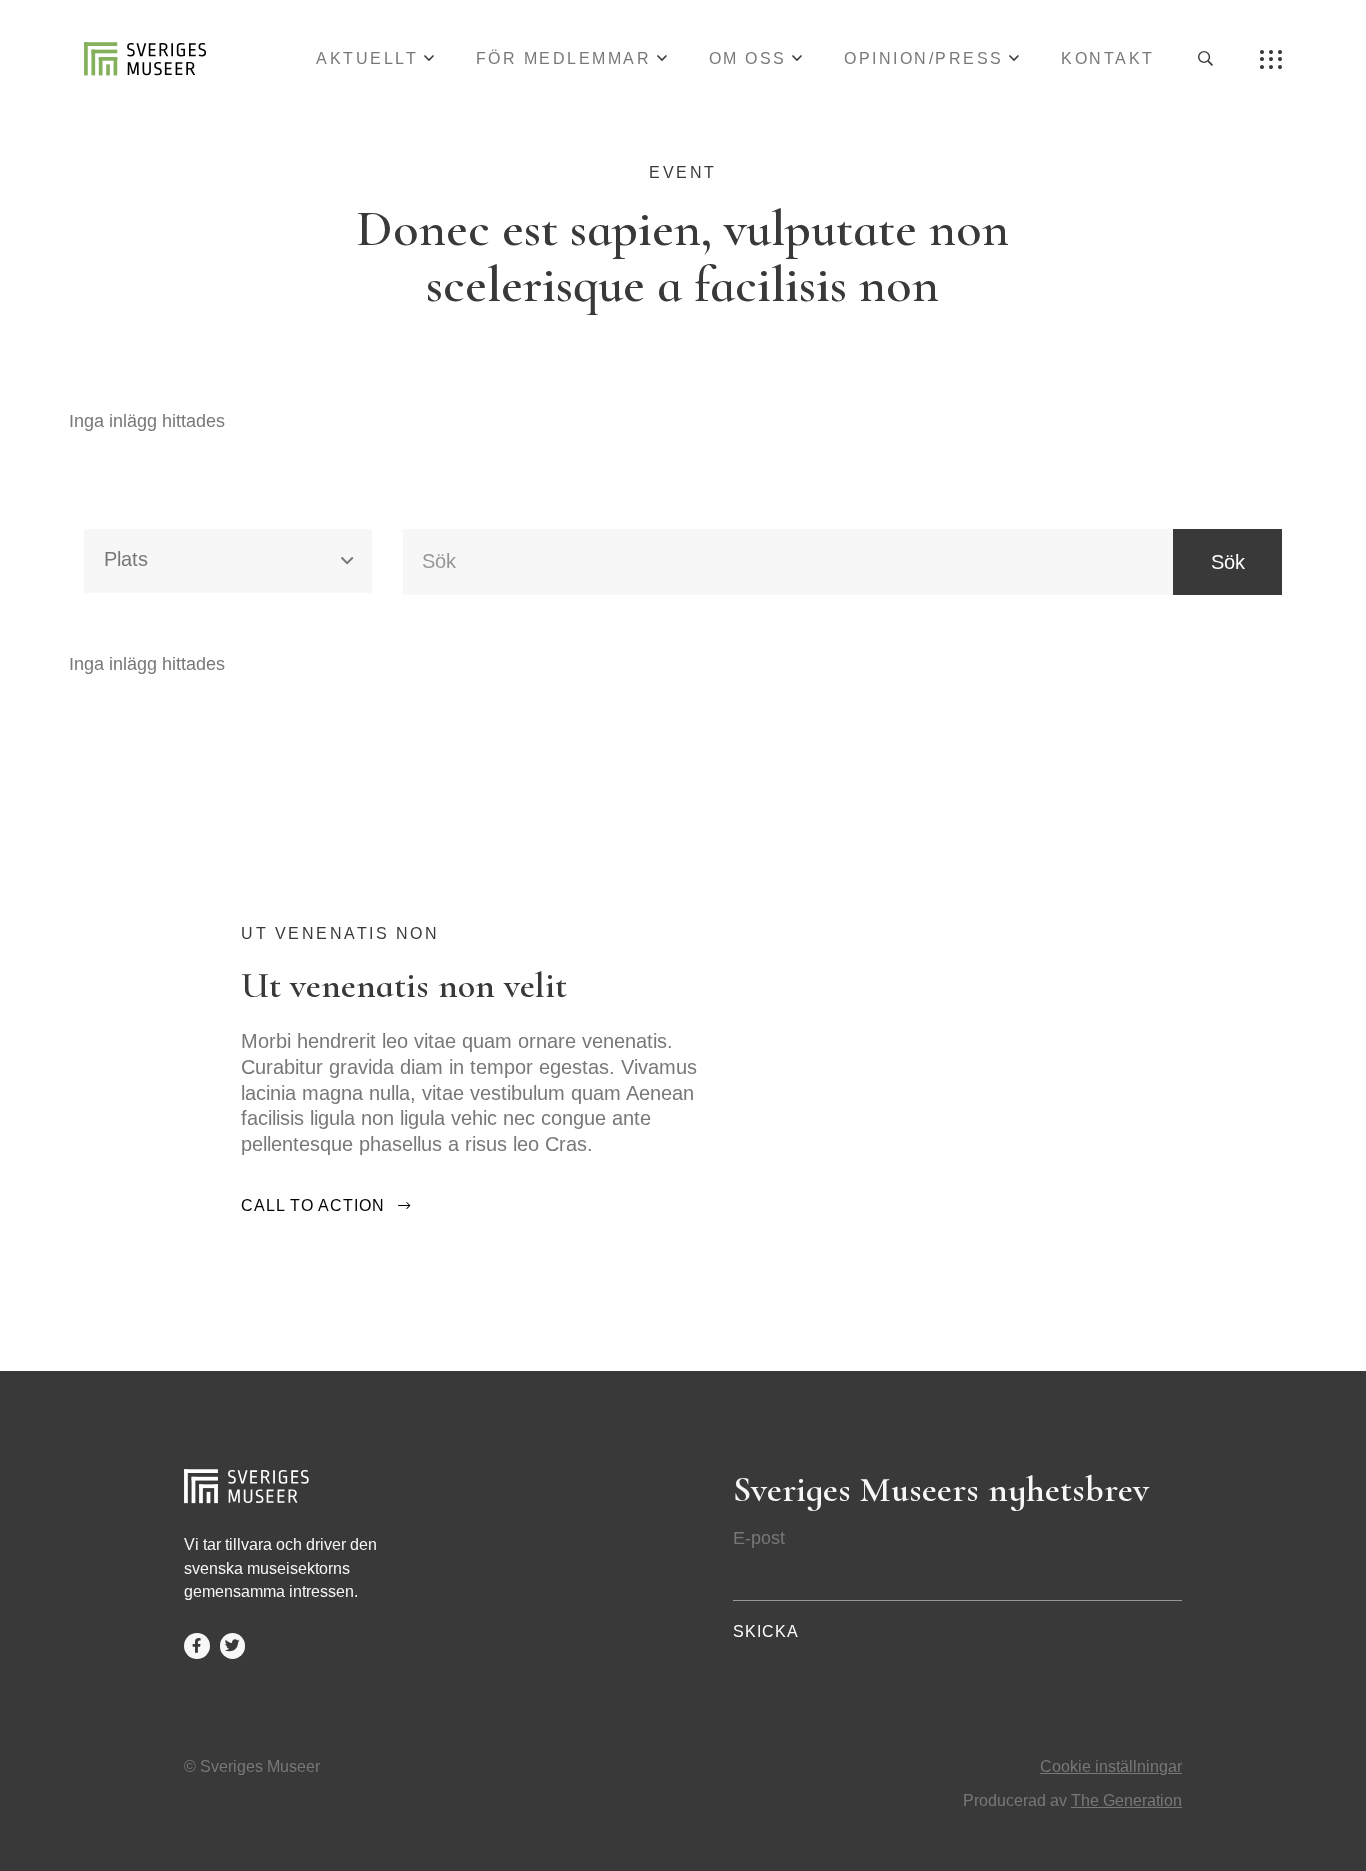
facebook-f (197, 1646)
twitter (233, 1646)
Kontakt (1108, 58)
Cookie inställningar (1111, 1766)
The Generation (1126, 1800)
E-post (759, 1538)
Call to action (313, 1205)
